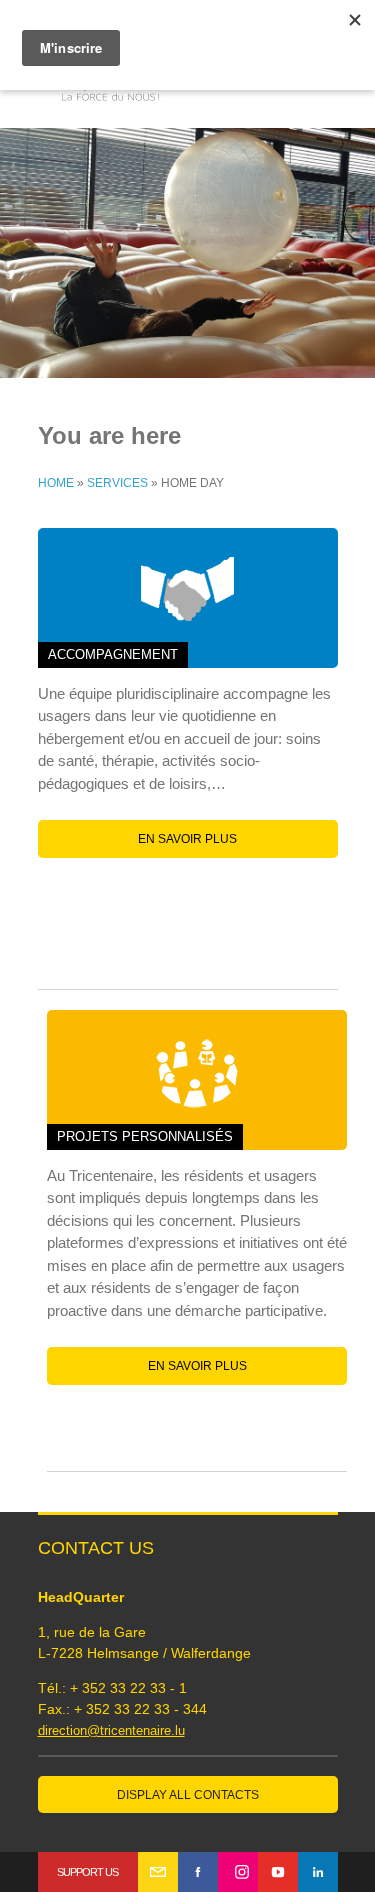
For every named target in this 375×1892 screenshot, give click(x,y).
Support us (87, 1872)
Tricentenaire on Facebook (198, 1872)
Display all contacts (188, 1795)
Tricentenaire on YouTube (278, 1872)
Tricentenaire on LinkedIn (318, 1872)
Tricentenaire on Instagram (238, 1872)
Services (117, 483)
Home (56, 483)
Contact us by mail (158, 1872)
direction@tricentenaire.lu (111, 1730)
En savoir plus (187, 839)
